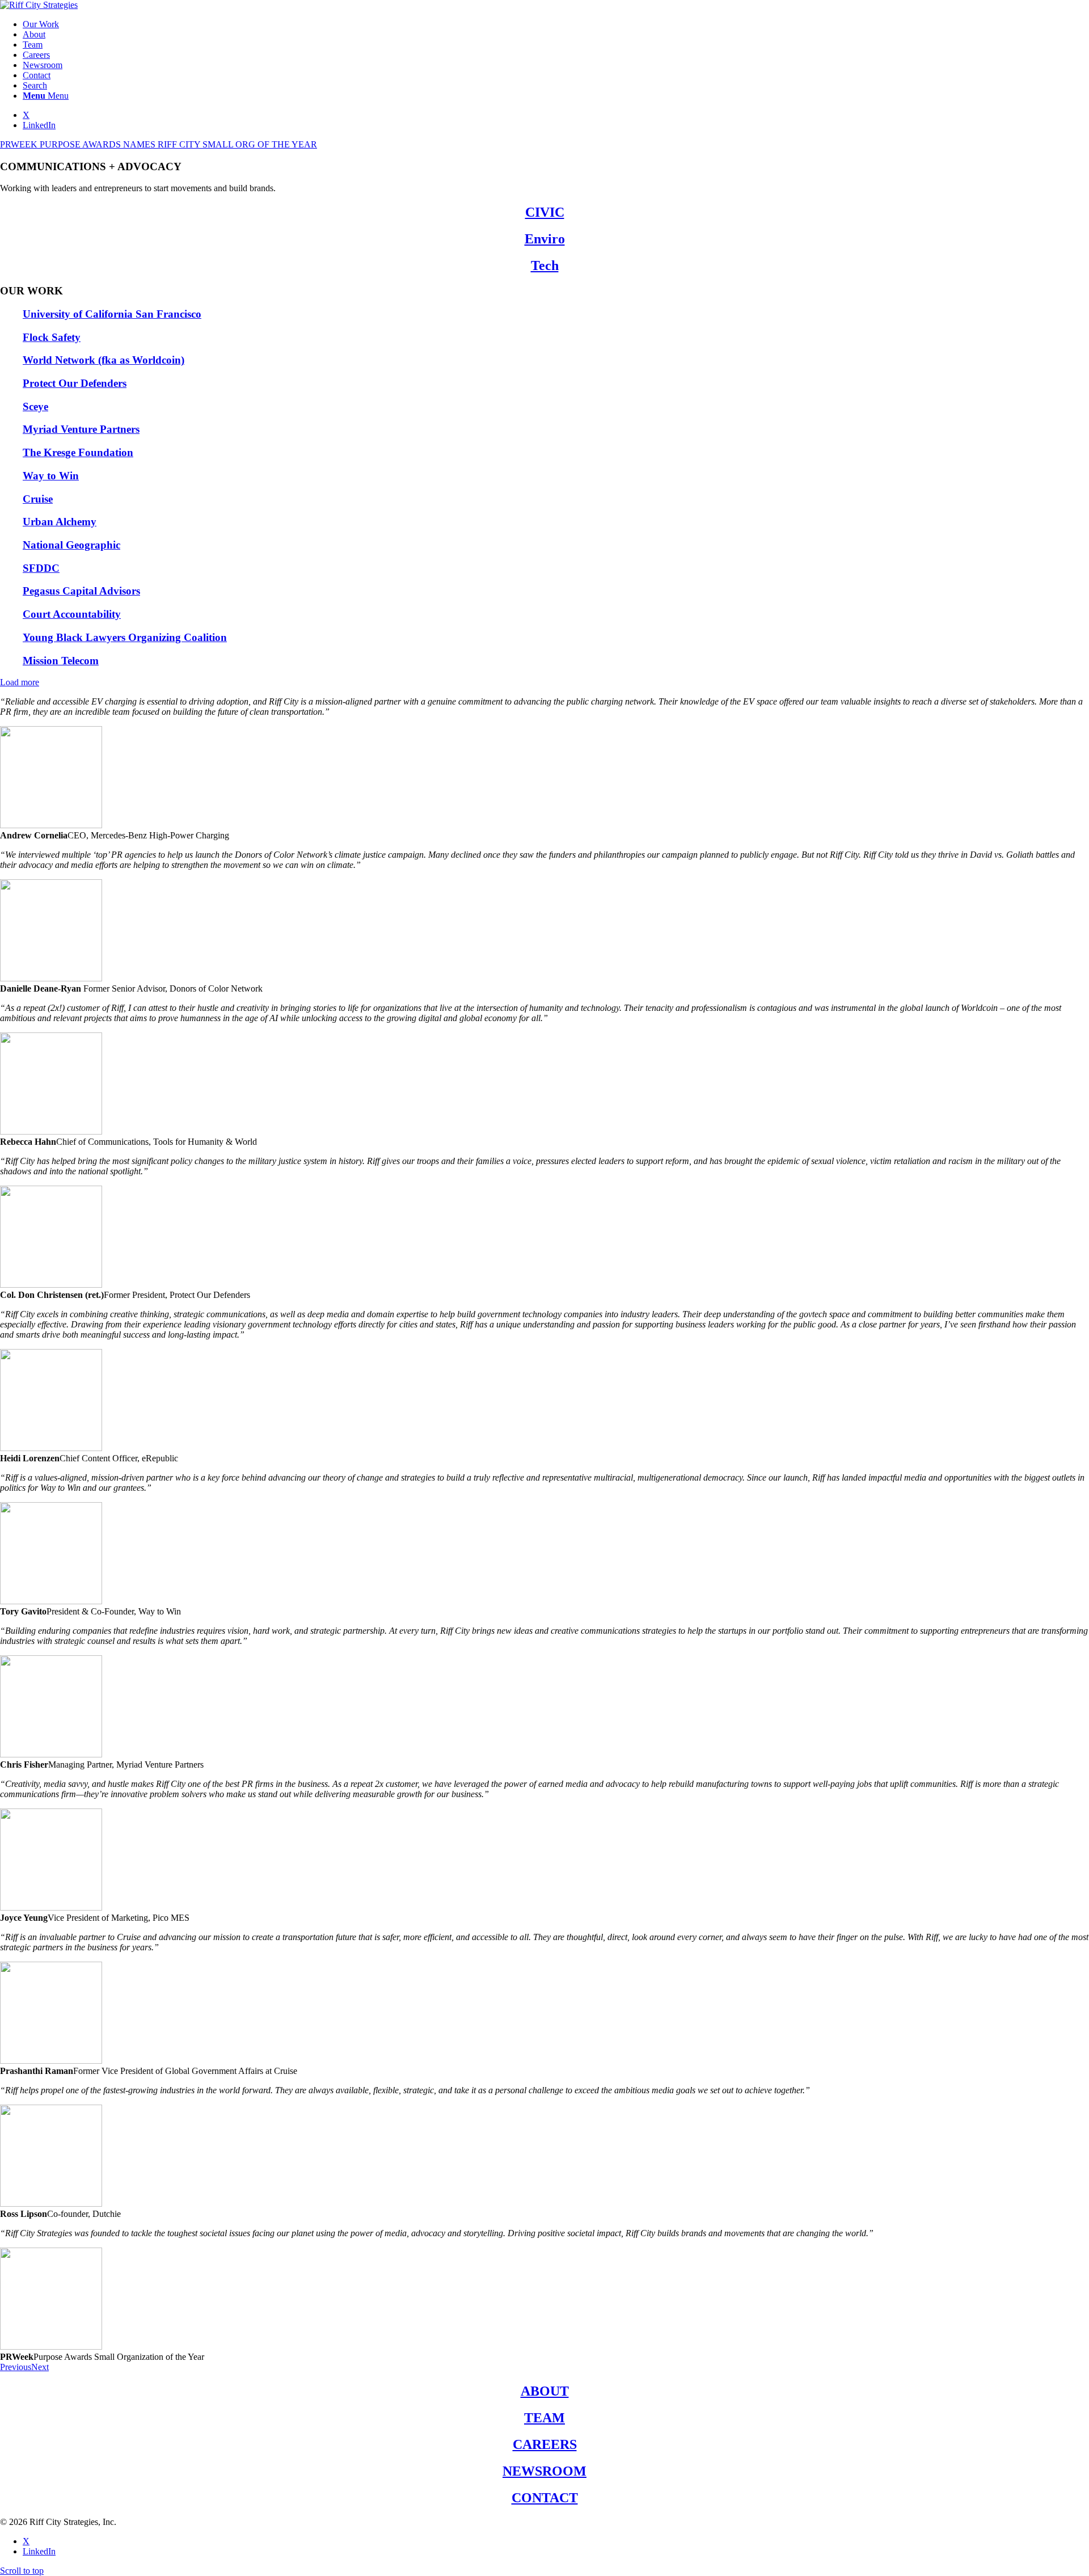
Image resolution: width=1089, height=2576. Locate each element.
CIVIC (545, 212)
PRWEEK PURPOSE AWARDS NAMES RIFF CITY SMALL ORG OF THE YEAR (159, 144)
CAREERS (545, 2444)
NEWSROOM (544, 2471)
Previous (16, 2367)
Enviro (545, 239)
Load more (20, 682)
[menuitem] (556, 24)
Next (40, 2367)
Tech (545, 265)
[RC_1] (39, 5)
